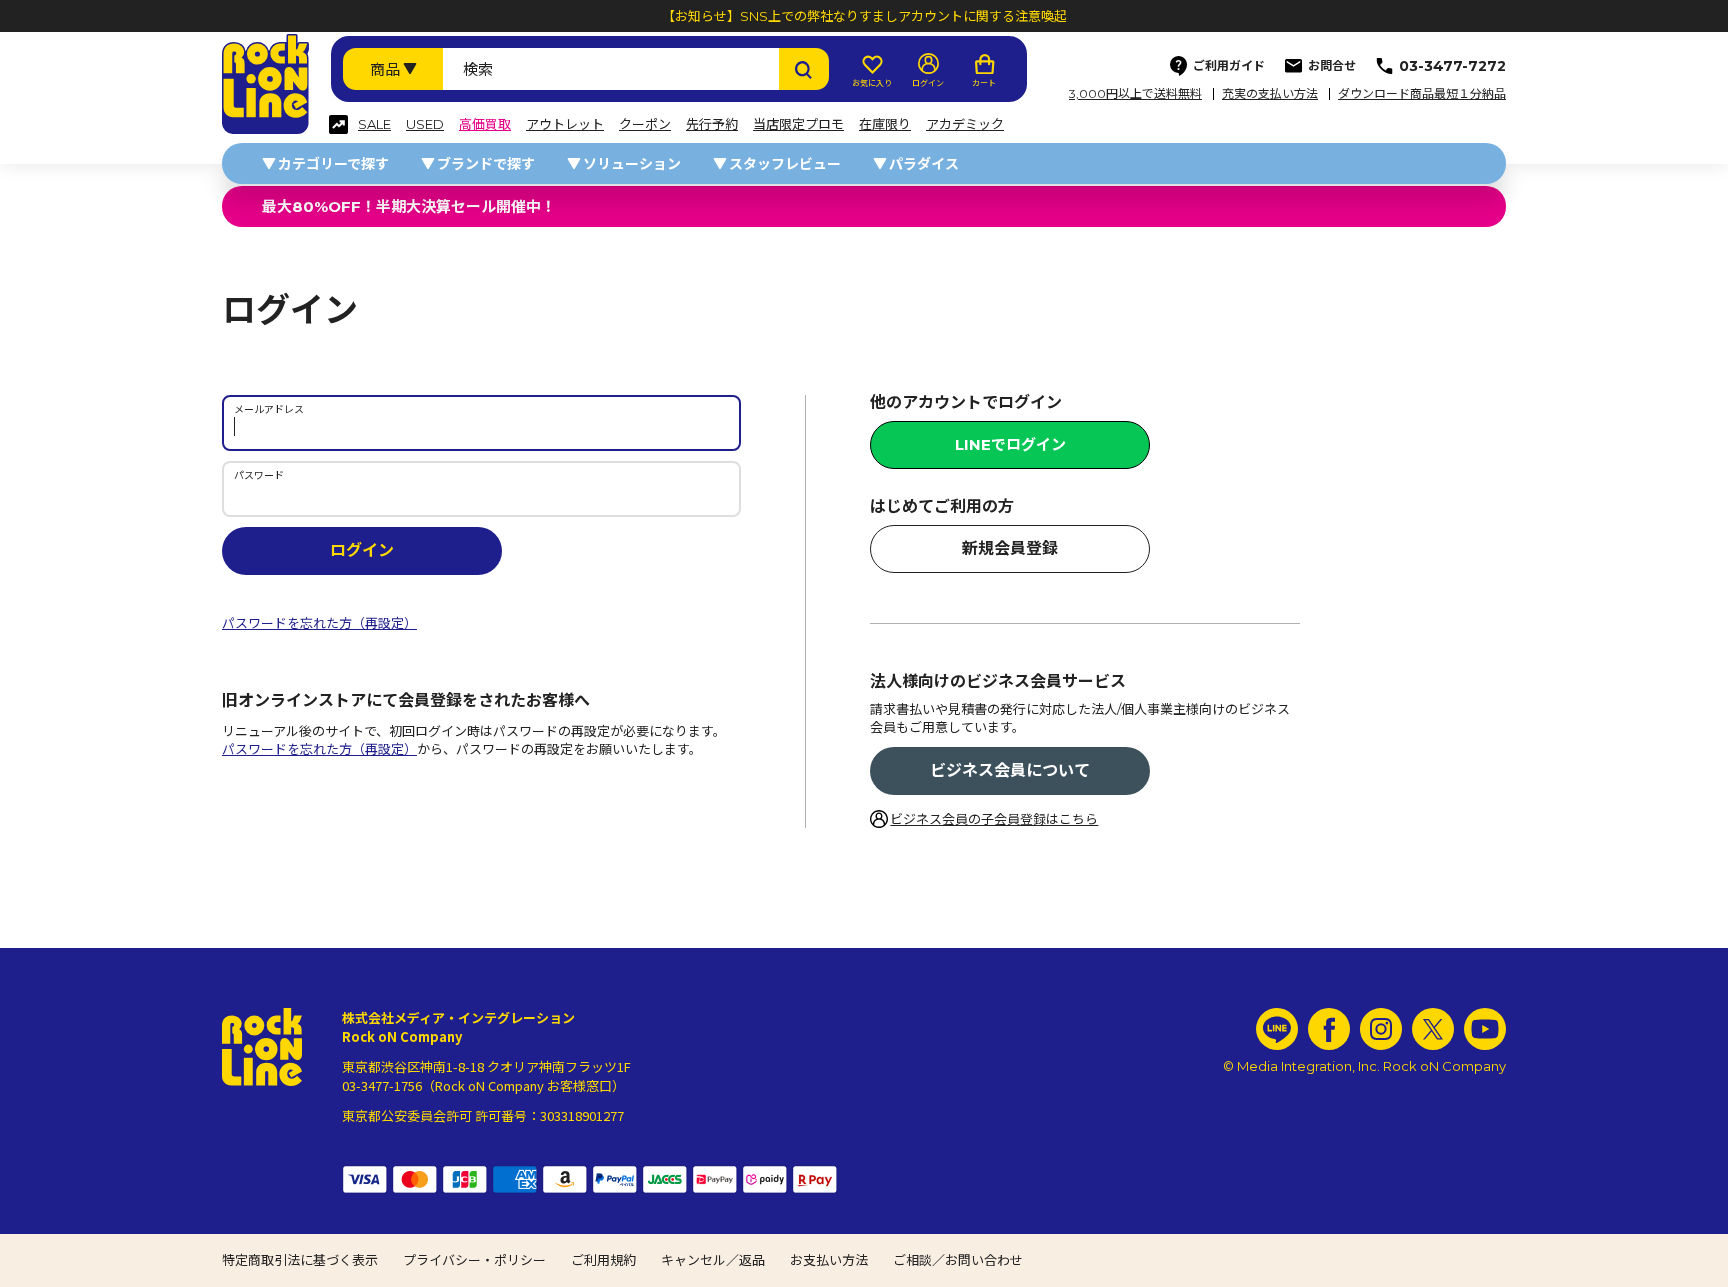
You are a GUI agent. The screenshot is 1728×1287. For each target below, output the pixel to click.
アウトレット (565, 124)
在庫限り (885, 124)
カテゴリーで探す (333, 164)
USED (425, 124)
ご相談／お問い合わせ (958, 1260)
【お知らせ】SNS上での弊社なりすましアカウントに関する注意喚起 (864, 16)
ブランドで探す (486, 164)
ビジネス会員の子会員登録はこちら (994, 819)
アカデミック (965, 124)
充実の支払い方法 (1270, 94)
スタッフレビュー (785, 164)
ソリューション (632, 164)
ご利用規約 (603, 1260)
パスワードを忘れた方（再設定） (319, 623)
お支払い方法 (829, 1260)
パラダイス (924, 164)
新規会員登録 (1010, 548)
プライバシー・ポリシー (474, 1260)
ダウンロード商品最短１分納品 (1422, 94)
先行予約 (712, 124)
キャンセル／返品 (713, 1260)
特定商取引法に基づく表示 (300, 1260)
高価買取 (485, 124)
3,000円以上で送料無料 (1135, 94)
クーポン (645, 124)
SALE (374, 124)
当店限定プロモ (798, 124)
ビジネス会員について (1010, 770)
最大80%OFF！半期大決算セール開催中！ (409, 206)
